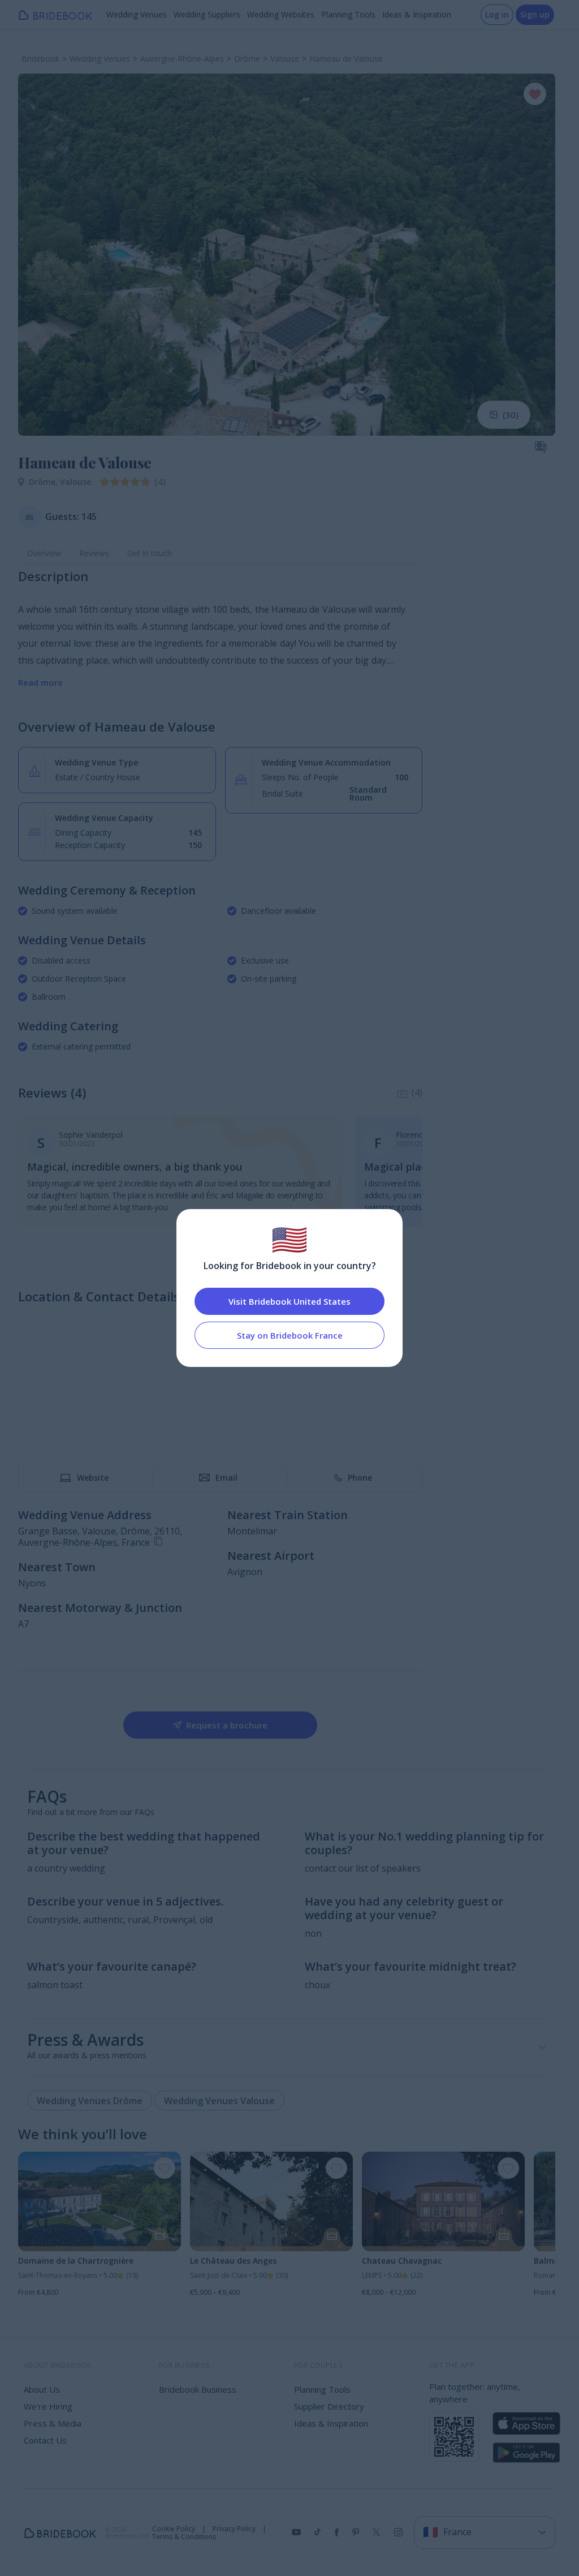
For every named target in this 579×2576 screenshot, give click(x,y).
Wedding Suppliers (207, 14)
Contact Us (45, 2440)
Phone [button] (360, 1478)
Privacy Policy (234, 2529)
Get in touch (150, 553)
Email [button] (226, 1478)
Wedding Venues (137, 14)
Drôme (44, 482)
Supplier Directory (329, 2406)
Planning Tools (348, 14)
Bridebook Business (198, 2389)
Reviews (94, 553)
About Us (42, 2389)
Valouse (75, 482)
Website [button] (93, 1478)
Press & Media (53, 2423)
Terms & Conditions (184, 2537)
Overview (44, 553)
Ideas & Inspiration (417, 14)
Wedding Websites (281, 14)
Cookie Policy (174, 2529)
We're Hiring (48, 2406)
